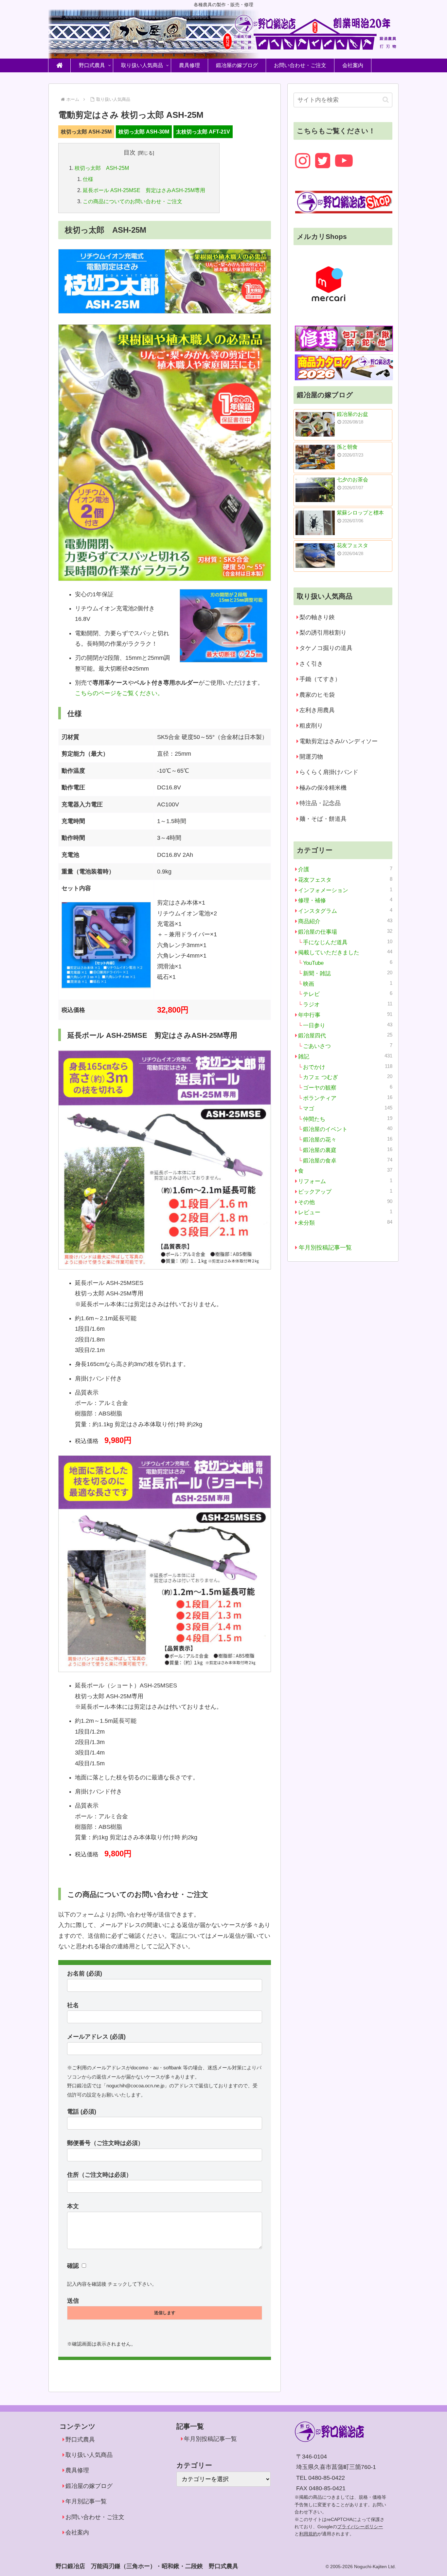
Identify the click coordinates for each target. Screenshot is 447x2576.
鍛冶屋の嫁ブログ (89, 2486)
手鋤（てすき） (320, 679)
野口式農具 (80, 2440)
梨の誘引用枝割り (323, 633)
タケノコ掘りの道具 (326, 648)
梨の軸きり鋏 (317, 617)
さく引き (311, 664)
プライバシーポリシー (360, 2527)
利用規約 (308, 2534)
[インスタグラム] (303, 161)
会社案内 (77, 2532)
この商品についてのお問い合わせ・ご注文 (133, 201)
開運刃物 (311, 757)
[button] (386, 100)
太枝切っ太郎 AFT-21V (203, 132)
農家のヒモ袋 (317, 695)
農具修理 (77, 2470)
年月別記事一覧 (86, 2501)
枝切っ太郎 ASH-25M (86, 132)
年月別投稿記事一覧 (325, 1248)
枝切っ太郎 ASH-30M (144, 132)
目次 (130, 153)
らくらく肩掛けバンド (329, 772)
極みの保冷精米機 (323, 788)
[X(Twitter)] (323, 161)
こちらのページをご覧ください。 (119, 693)
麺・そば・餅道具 (323, 819)
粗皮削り (311, 726)
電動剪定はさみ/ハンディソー (339, 741)
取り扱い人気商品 (89, 2455)
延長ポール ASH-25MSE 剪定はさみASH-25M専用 (144, 190)
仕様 (88, 179)
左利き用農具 (317, 710)
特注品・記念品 (320, 803)
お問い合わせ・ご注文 (95, 2517)
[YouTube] (344, 161)
